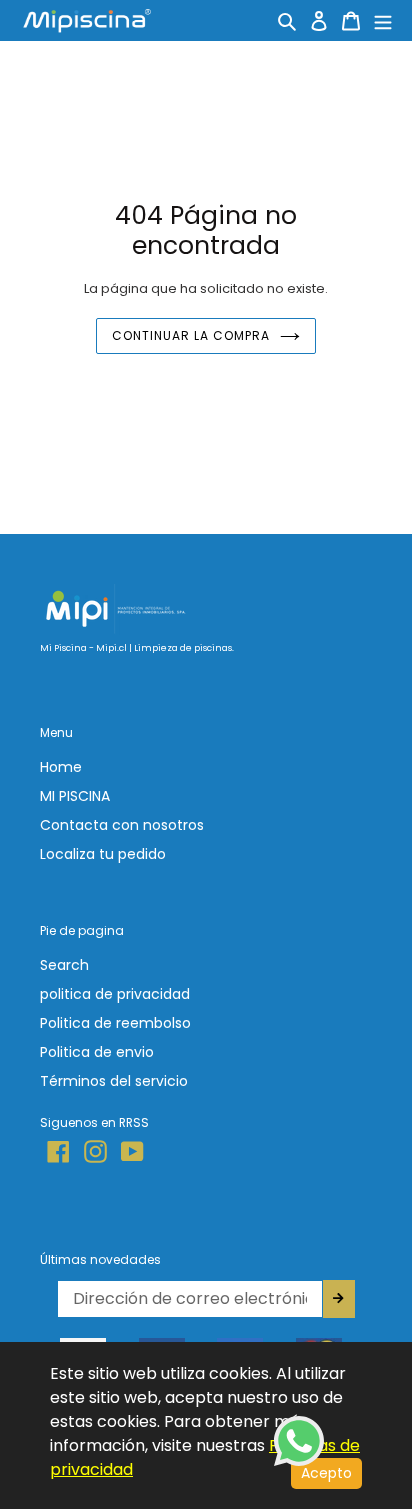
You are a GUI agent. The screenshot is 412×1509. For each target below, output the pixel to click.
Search (64, 965)
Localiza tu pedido (103, 854)
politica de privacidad (115, 994)
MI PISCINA (75, 796)
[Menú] (383, 20)
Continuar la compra (190, 335)
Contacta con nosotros (122, 825)
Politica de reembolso (115, 1023)
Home (61, 767)
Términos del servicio (114, 1081)
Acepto (326, 1473)
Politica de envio (97, 1052)
